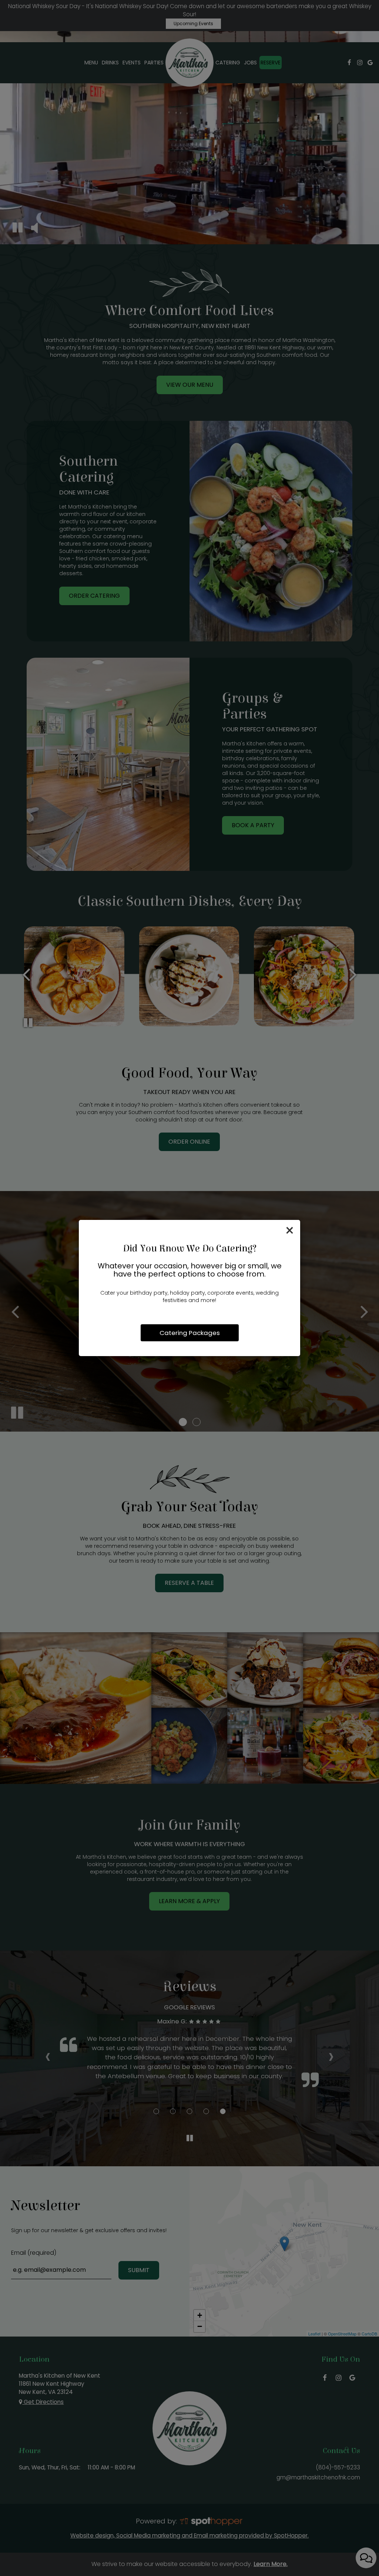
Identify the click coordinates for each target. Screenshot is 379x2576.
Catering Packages (190, 1333)
